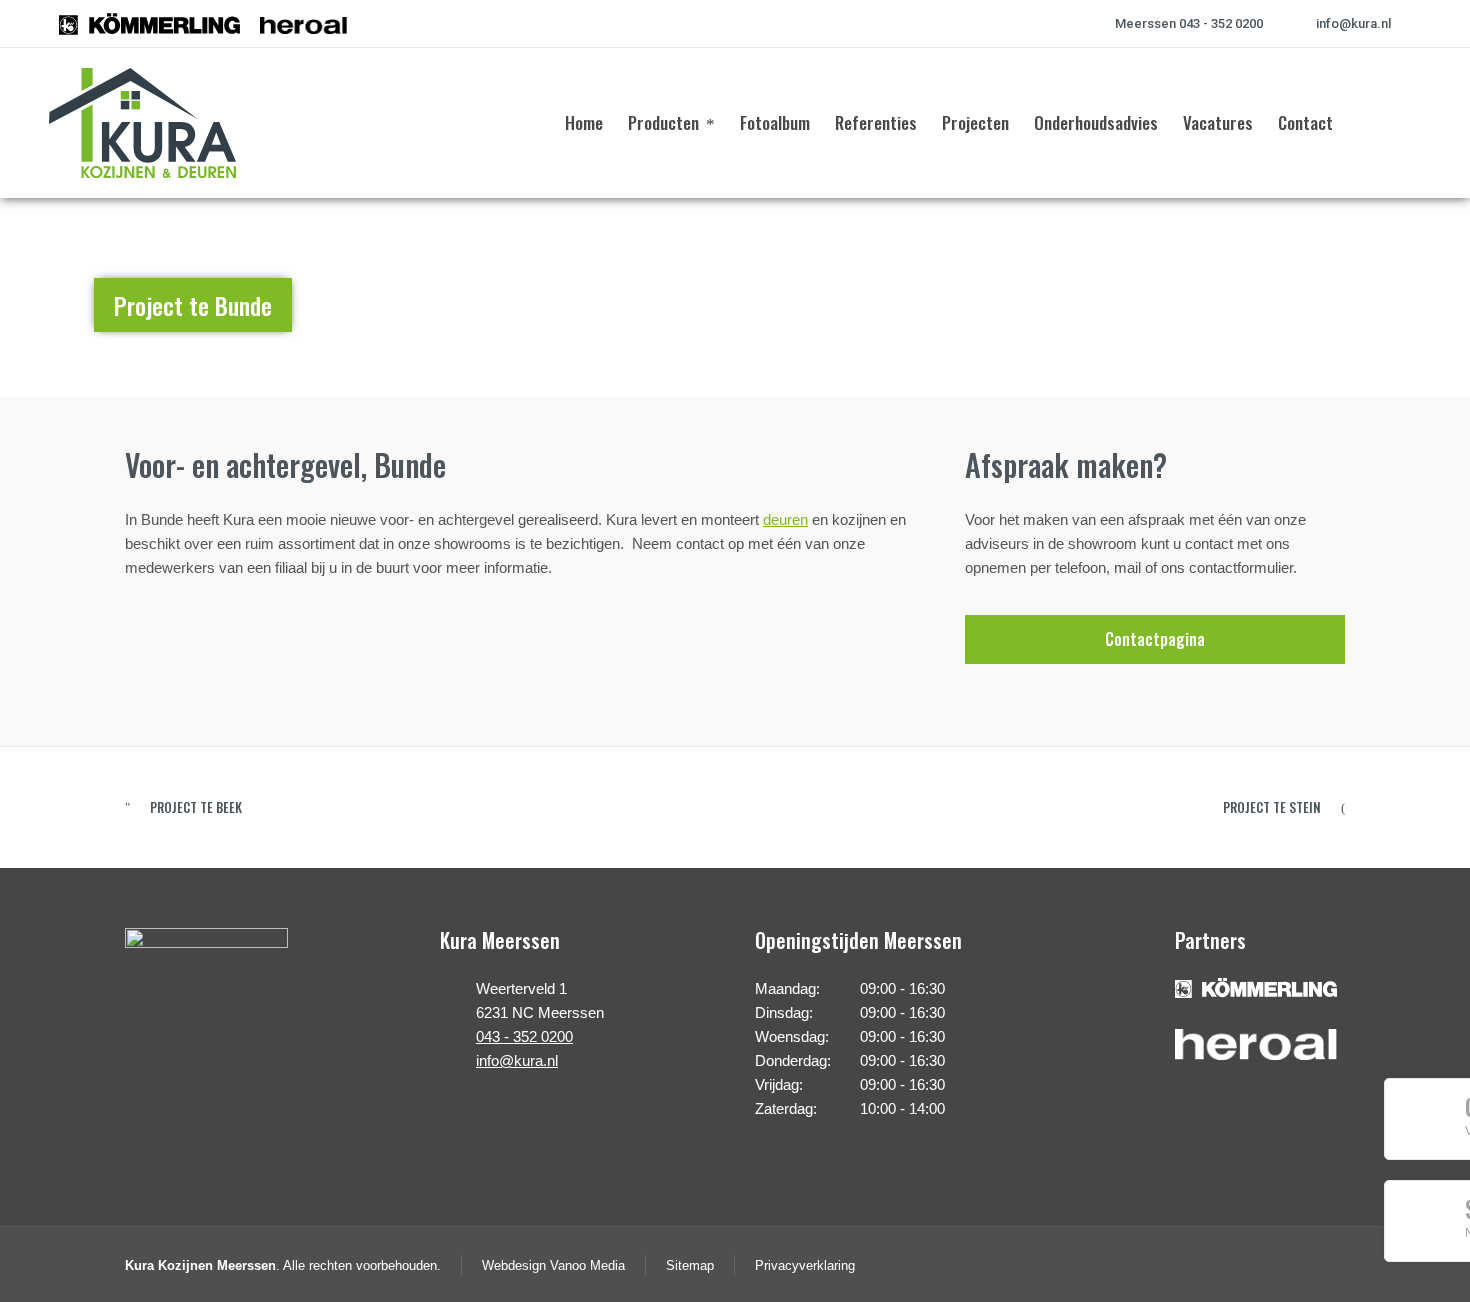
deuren (785, 519)
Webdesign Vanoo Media (553, 1265)
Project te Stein (1272, 807)
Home (1296, 295)
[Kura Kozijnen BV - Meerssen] (142, 123)
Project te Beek (196, 807)
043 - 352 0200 (524, 1036)
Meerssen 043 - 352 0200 (1189, 23)
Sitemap (690, 1265)
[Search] (1408, 123)
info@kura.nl (1353, 23)
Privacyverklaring (805, 1265)
